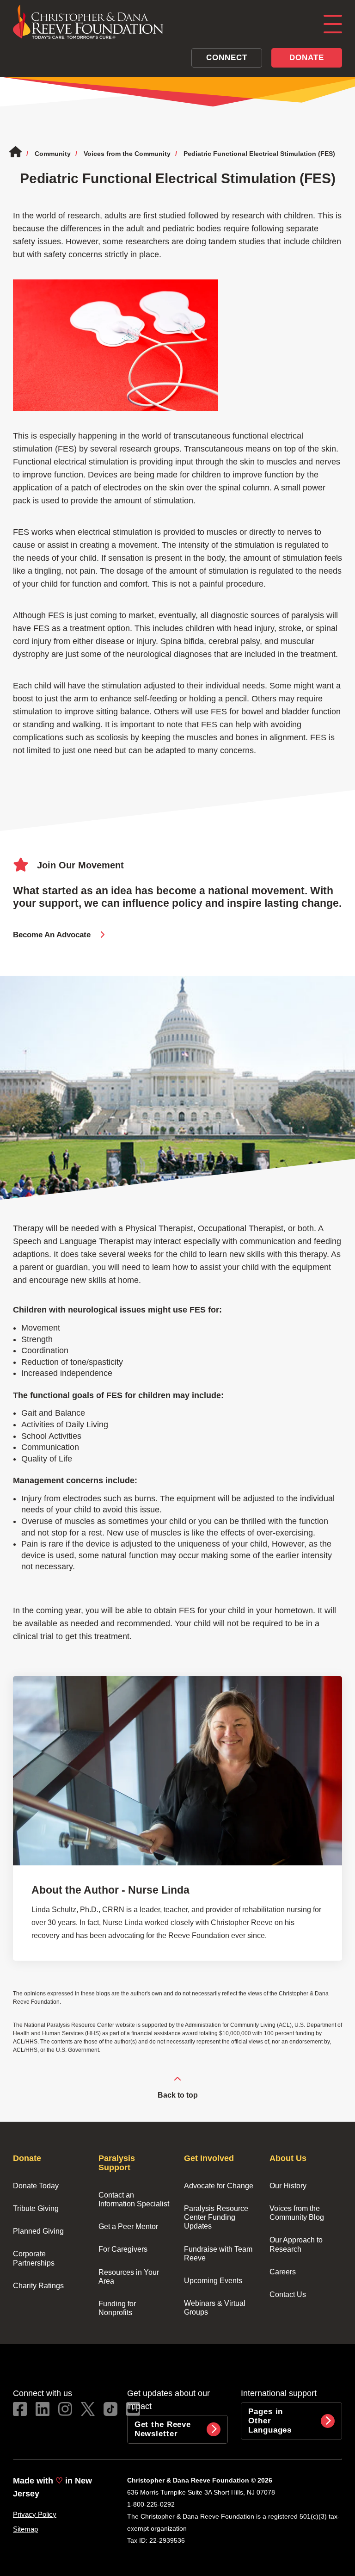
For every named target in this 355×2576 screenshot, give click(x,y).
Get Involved (209, 2158)
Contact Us (288, 2294)
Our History (288, 2186)
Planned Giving (38, 2231)
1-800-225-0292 (151, 2504)
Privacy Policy (35, 2514)
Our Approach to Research (297, 2244)
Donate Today (36, 2186)
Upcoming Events (213, 2281)
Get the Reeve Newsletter (164, 2429)
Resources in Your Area (129, 2277)
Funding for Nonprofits (118, 2308)
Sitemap (25, 2529)
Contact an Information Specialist (134, 2199)
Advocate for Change (219, 2186)
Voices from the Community (127, 154)
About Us (288, 2158)
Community (53, 154)
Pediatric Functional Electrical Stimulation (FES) (259, 154)
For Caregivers (123, 2249)
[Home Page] (159, 22)
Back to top (178, 2095)
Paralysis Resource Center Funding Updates (217, 2217)
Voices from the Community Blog (297, 2213)
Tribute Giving (36, 2208)
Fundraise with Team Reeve (219, 2254)
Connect (226, 58)
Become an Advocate (52, 935)
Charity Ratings (38, 2286)
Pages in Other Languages (270, 2421)
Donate (306, 58)
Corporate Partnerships (34, 2258)
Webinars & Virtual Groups (216, 2308)
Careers (283, 2272)
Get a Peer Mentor (128, 2226)
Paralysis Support (118, 2163)
